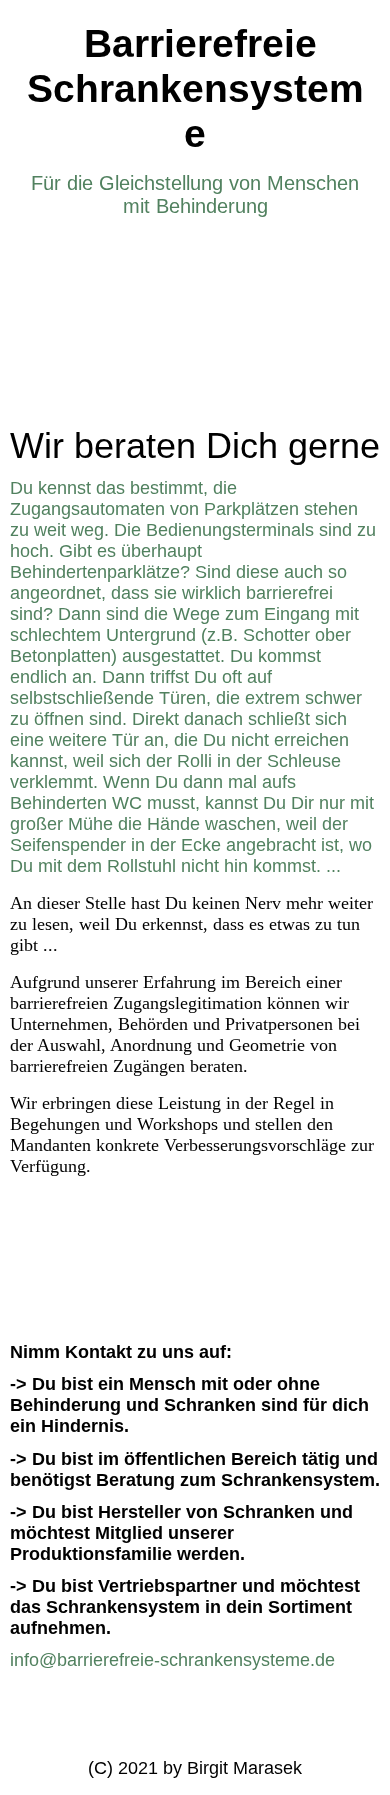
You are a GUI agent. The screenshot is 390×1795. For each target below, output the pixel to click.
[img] (195, 325)
